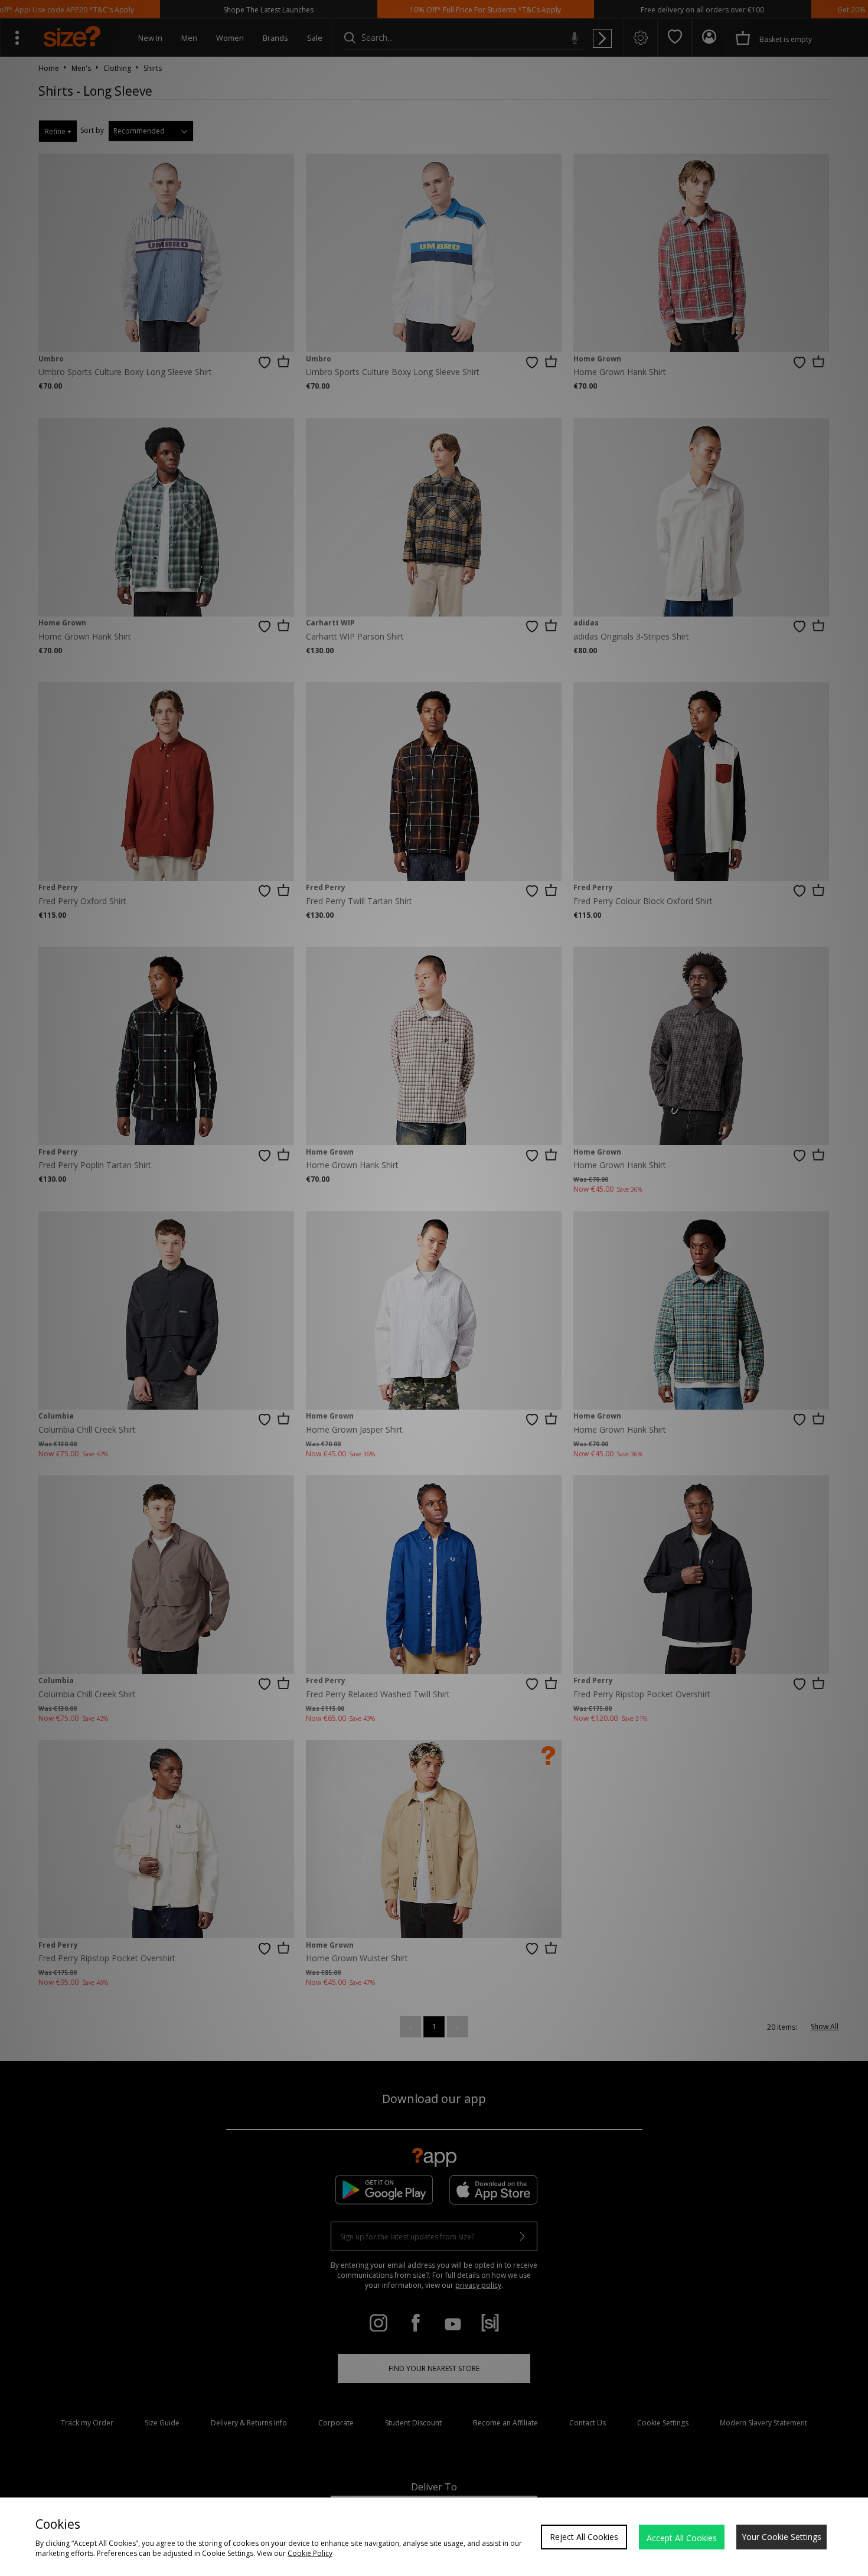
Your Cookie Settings (781, 2537)
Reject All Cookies (584, 2537)
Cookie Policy (310, 2553)
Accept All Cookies (682, 2538)
